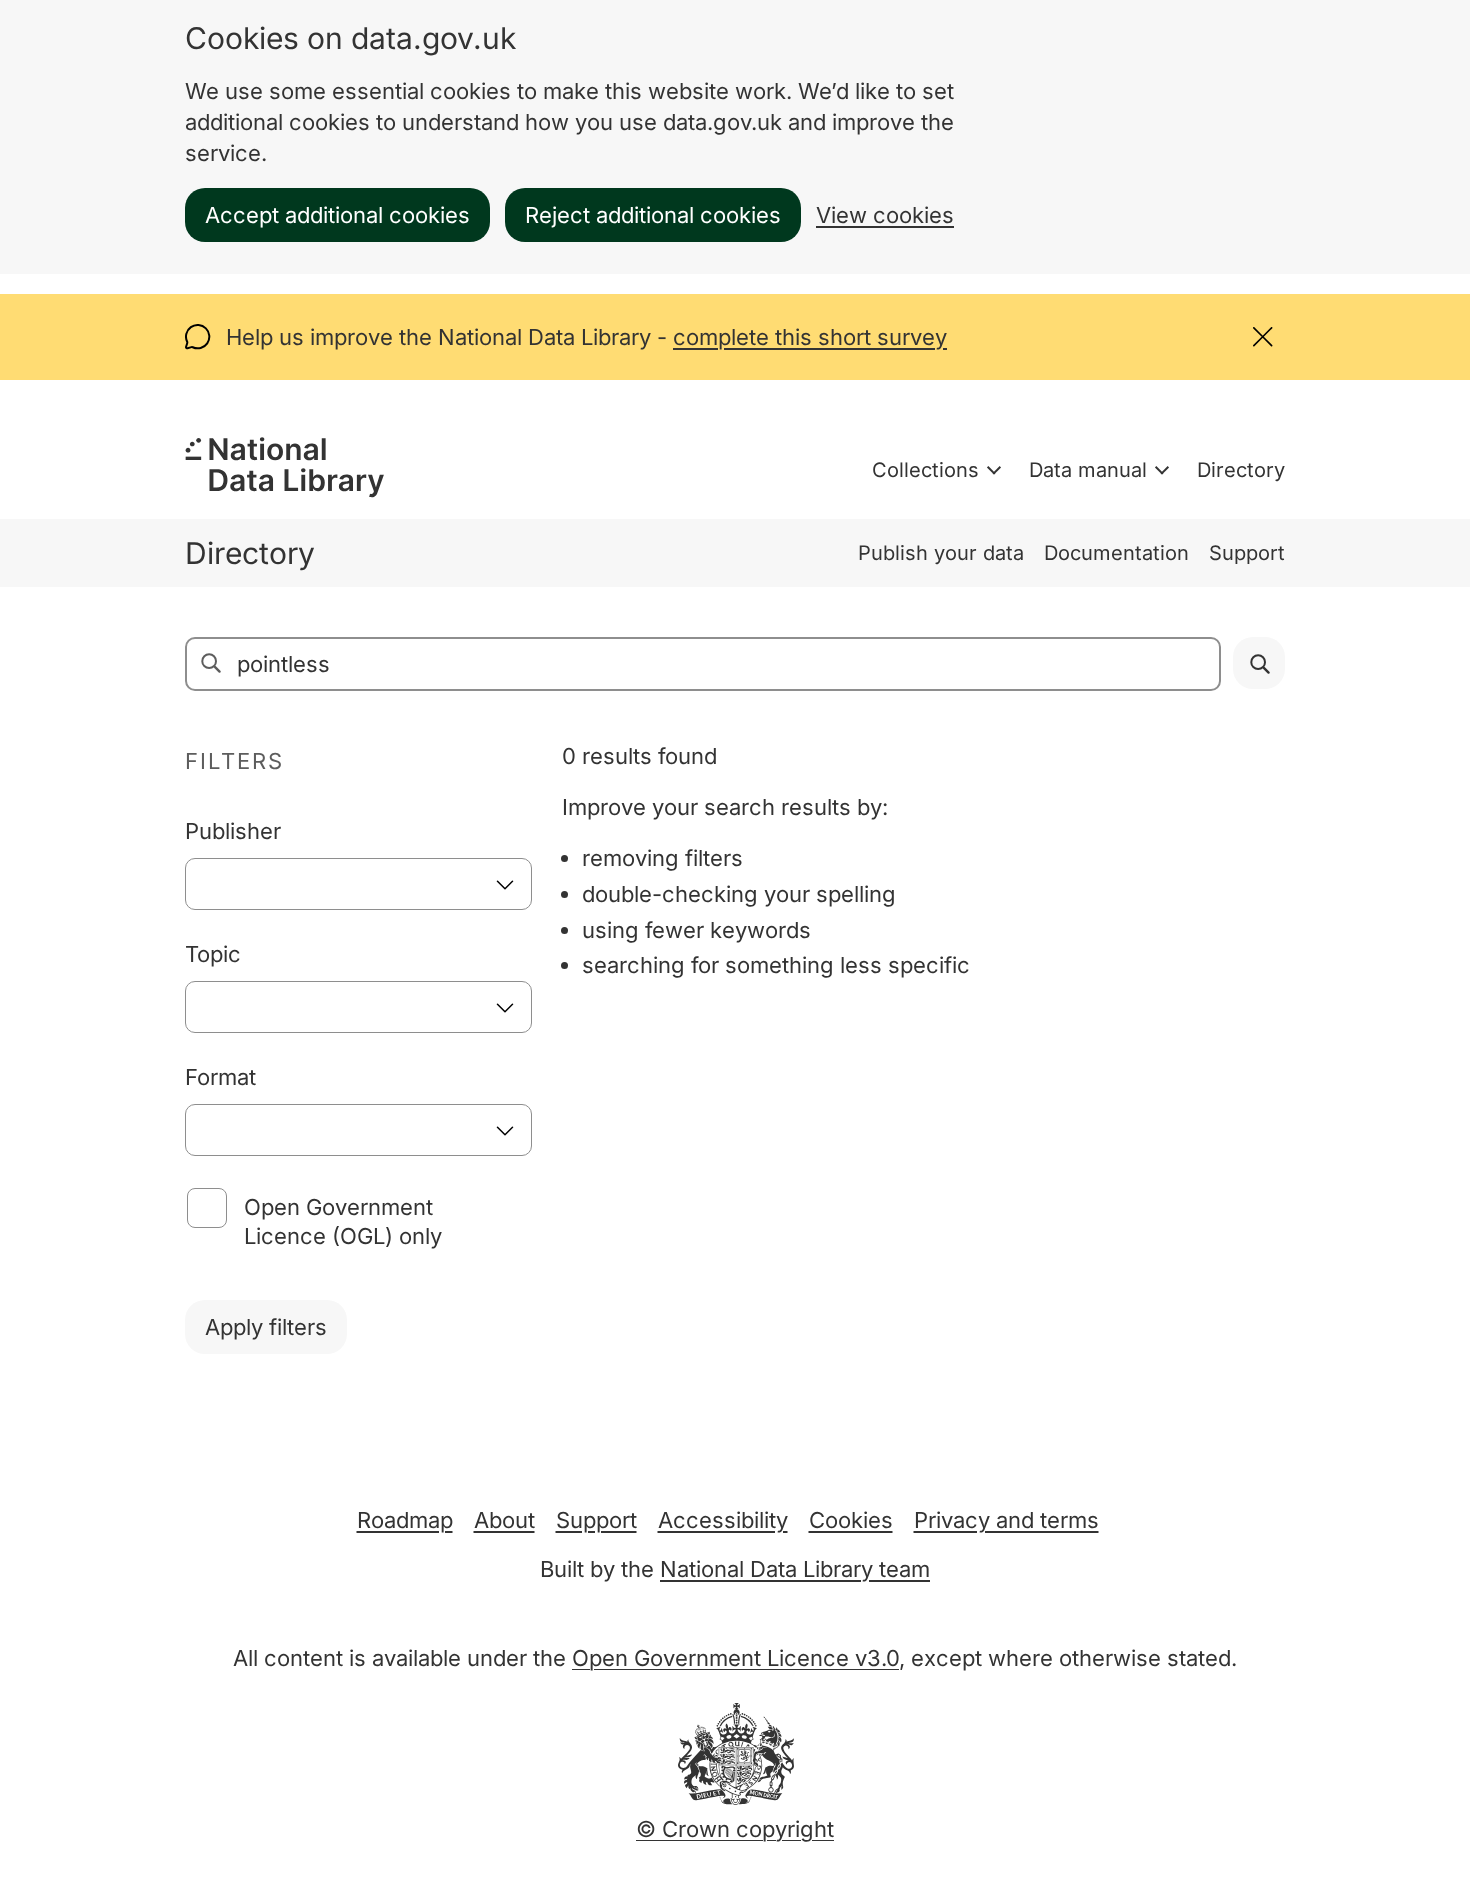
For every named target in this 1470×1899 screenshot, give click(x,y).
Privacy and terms (1006, 1520)
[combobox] (358, 884)
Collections (925, 470)
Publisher (233, 831)
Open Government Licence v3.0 (735, 1658)
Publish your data (941, 553)
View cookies (885, 215)
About (504, 1520)
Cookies (851, 1520)
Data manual (1088, 470)
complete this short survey (810, 337)
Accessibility (723, 1520)
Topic (213, 954)
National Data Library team (795, 1569)
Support (1247, 553)
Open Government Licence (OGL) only (343, 1221)
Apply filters (266, 1327)
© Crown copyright (735, 1829)
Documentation (1116, 553)
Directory (1241, 470)
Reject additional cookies (653, 215)
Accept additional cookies (337, 215)
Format (220, 1077)
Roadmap (405, 1520)
